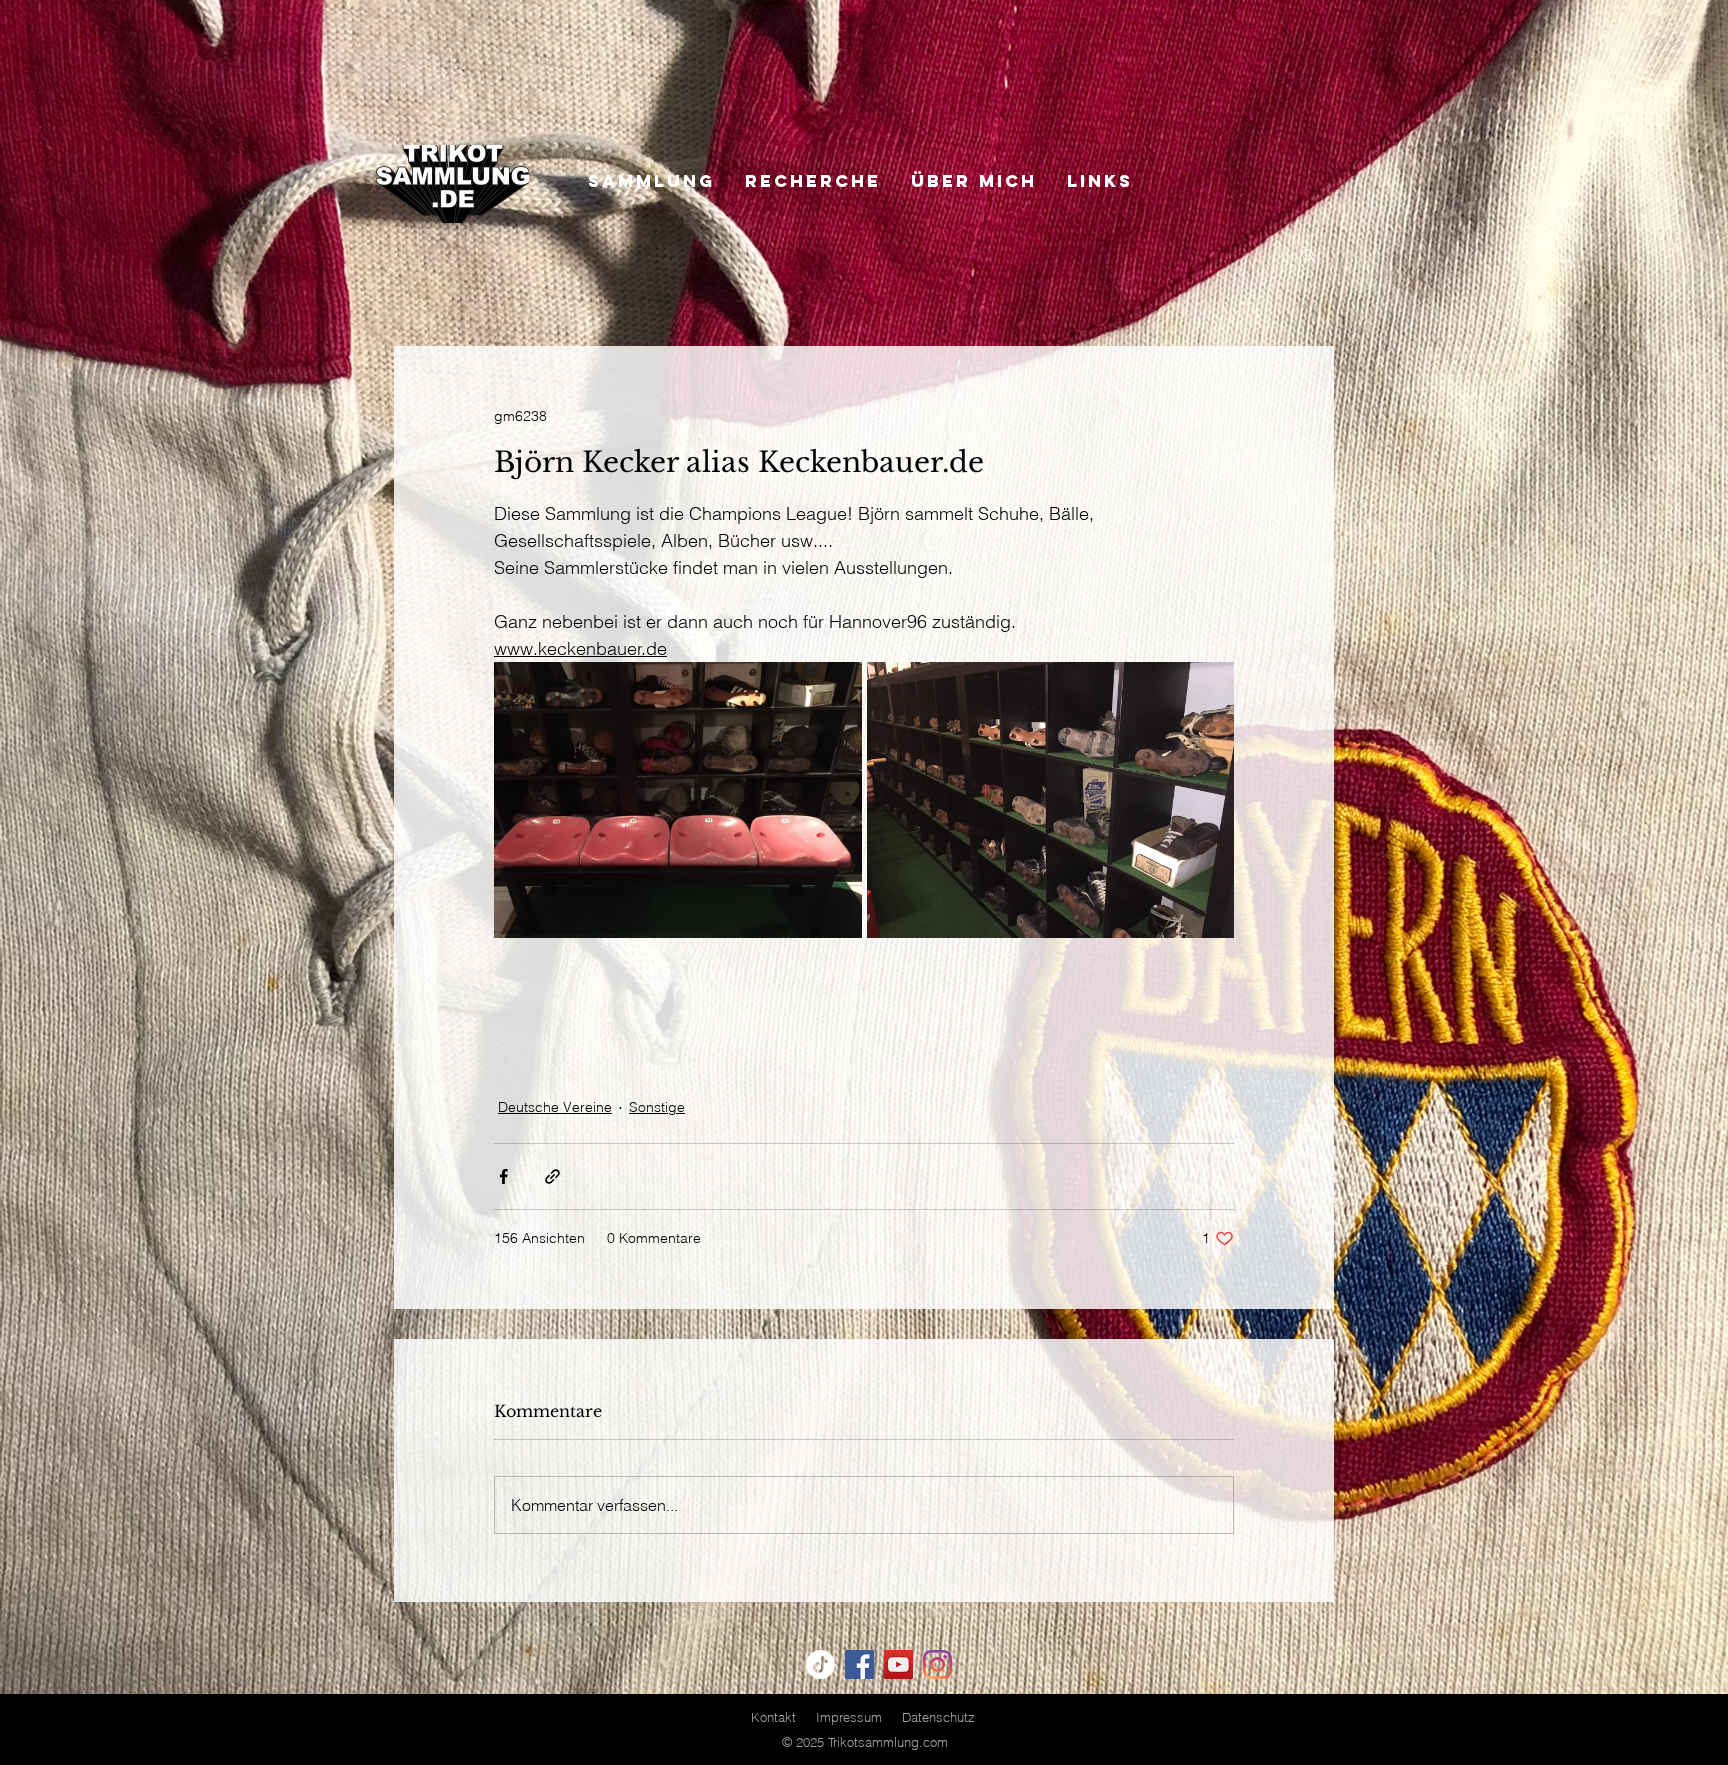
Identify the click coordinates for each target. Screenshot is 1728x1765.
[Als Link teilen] (552, 1176)
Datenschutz (938, 1717)
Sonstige (657, 1107)
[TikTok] (820, 1664)
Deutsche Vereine (555, 1107)
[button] (1308, 254)
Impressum (849, 1717)
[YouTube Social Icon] (898, 1664)
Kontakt (773, 1717)
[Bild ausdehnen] (678, 800)
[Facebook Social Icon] (859, 1664)
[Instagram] (937, 1664)
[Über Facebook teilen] (503, 1176)
